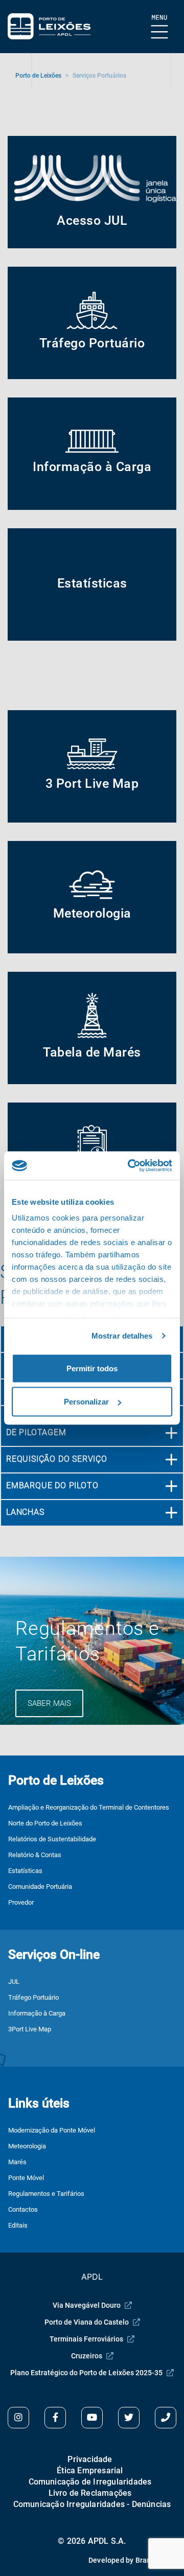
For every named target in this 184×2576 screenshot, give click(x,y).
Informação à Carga (37, 2013)
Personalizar (86, 1402)
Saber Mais (49, 1703)
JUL (14, 1982)
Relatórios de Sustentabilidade (52, 1839)
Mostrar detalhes (122, 1336)
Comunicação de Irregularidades (90, 2482)
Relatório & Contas (35, 1855)
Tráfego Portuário (33, 1997)
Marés (17, 2162)
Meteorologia (27, 2146)
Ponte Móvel (26, 2178)
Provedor (21, 1902)
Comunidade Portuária (40, 1887)
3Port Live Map (30, 2029)
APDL (92, 2277)
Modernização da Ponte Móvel (52, 2130)
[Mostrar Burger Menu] (160, 27)
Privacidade (90, 2459)
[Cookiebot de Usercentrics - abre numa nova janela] (130, 1166)
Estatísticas (25, 1871)
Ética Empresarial (90, 2470)
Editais (18, 2225)
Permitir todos (92, 1368)
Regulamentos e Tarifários (46, 2194)
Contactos (23, 2209)
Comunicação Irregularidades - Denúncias (92, 2504)
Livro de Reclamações (90, 2493)
